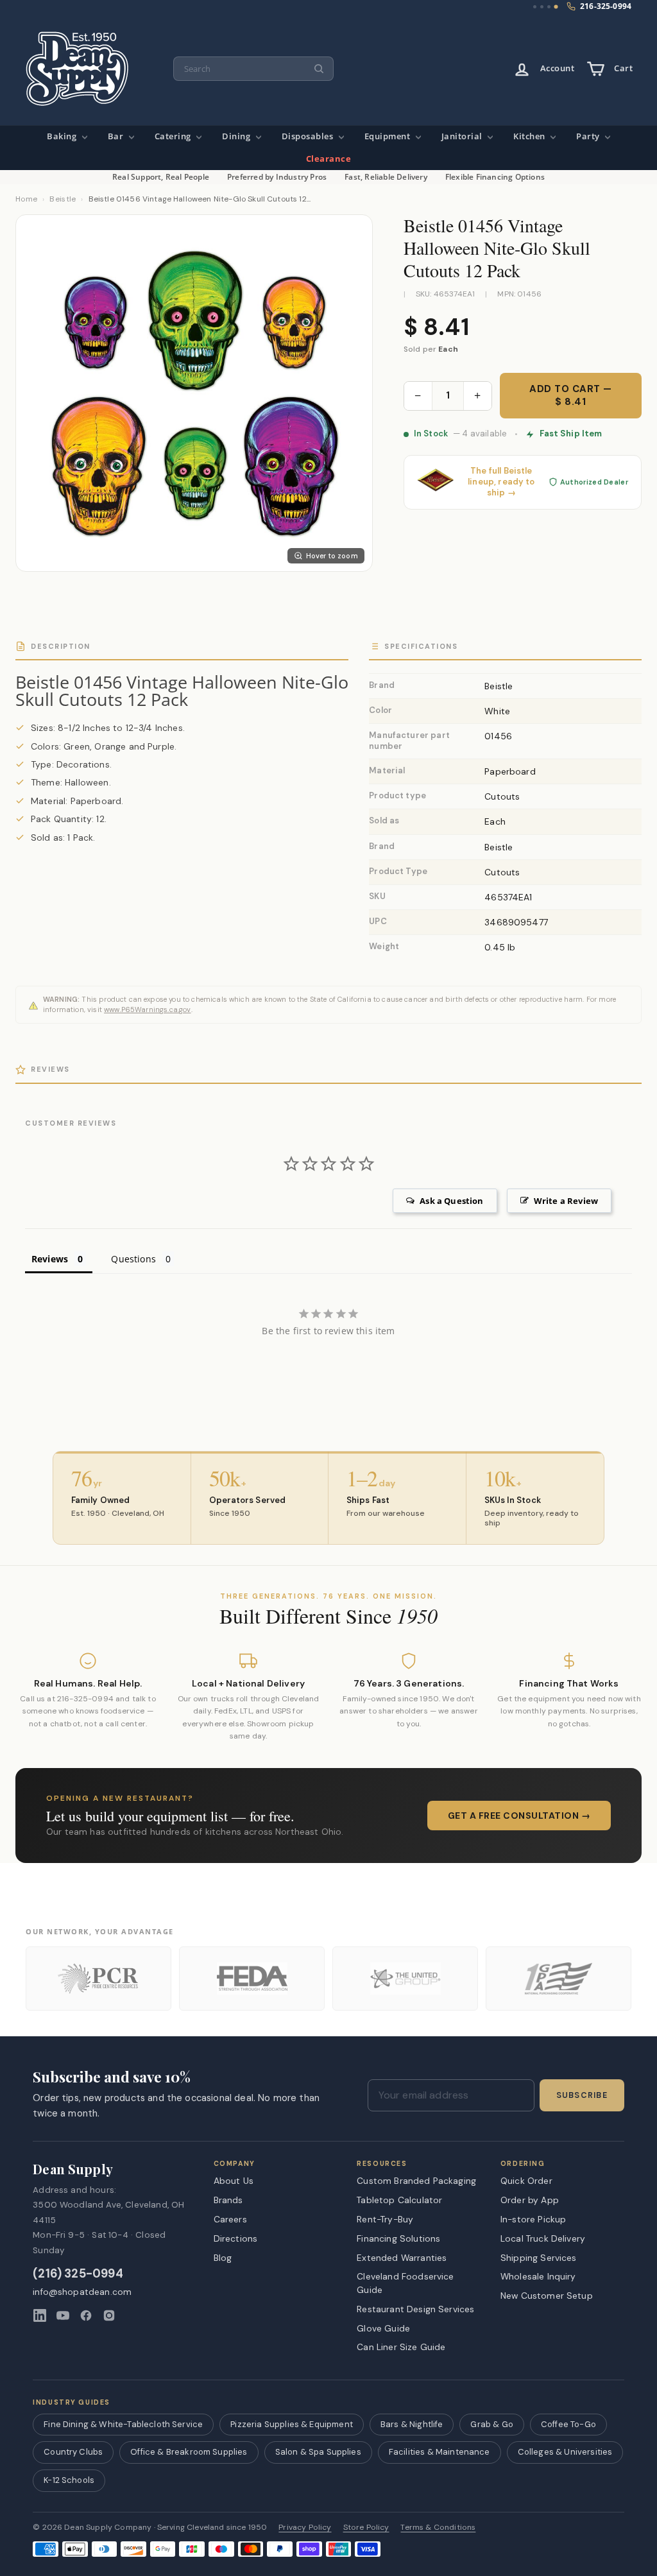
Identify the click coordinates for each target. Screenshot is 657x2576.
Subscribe (582, 2095)
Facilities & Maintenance (439, 2452)
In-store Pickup (533, 2219)
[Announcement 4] (556, 7)
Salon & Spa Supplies (318, 2452)
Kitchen (530, 136)
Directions (236, 2238)
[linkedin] (40, 2315)
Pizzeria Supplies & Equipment (292, 2424)
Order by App (530, 2200)
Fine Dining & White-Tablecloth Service (123, 2424)
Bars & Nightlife (412, 2424)
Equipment (388, 136)
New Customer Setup (547, 2296)
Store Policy (366, 2528)
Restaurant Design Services (415, 2309)
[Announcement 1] (535, 7)
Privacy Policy (305, 2528)
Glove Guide (383, 2328)
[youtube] (63, 2315)
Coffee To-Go (568, 2424)
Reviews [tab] (50, 1259)
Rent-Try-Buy (385, 2219)
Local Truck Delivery (543, 2238)
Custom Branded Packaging (416, 2181)
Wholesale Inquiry (538, 2276)
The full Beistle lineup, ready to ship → (501, 482)
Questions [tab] (133, 1259)
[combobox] (253, 69)
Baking (63, 136)
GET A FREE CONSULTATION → (519, 1816)
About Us (234, 2181)
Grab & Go (491, 2424)
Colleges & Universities (565, 2452)
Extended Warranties (402, 2258)
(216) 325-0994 (78, 2274)
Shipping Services (539, 2258)
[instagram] (109, 2315)
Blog (223, 2258)
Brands (228, 2200)
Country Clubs (73, 2452)
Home (26, 199)
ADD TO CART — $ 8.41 (571, 395)
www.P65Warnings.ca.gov (148, 1009)
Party (589, 136)
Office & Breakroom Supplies (189, 2452)
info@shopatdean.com (82, 2292)
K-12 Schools (69, 2480)
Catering (174, 136)
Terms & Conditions (438, 2528)
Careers (230, 2219)
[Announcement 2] (542, 7)
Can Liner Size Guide (401, 2347)
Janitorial (463, 136)
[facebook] (86, 2315)
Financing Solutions (398, 2238)
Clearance (329, 159)
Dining (237, 136)
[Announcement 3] (549, 7)
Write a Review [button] (566, 1201)
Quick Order (526, 2181)
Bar (117, 136)
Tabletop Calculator (399, 2200)
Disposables (309, 136)
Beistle (63, 199)
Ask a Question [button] (451, 1201)
